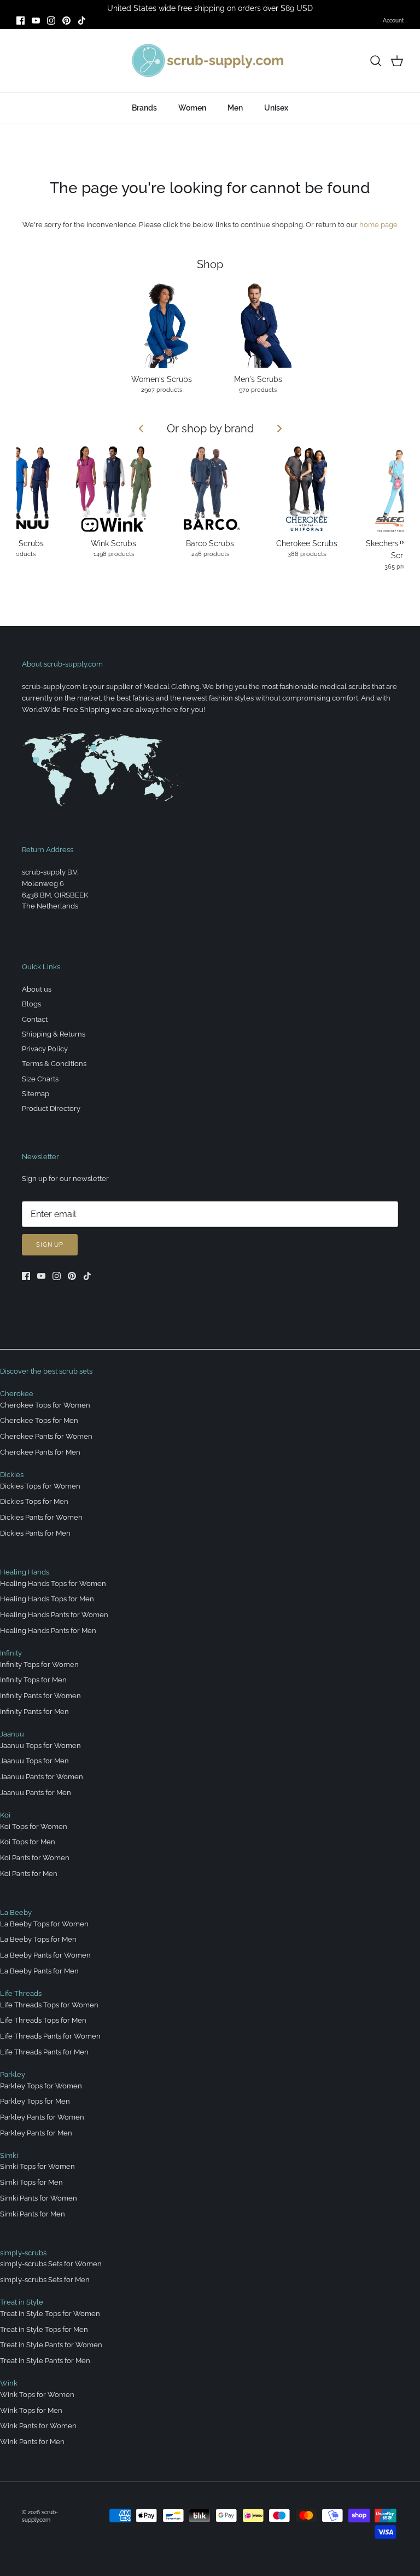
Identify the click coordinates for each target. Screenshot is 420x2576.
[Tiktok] (82, 21)
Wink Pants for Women (38, 2426)
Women (192, 108)
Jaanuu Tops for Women (40, 1746)
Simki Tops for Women (37, 2166)
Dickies (12, 1475)
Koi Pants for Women (35, 1858)
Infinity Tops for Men (33, 1680)
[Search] (376, 61)
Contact (35, 1019)
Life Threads (21, 1993)
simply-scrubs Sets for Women (51, 2264)
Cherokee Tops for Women (45, 1405)
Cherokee (17, 1394)
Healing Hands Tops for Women (53, 1584)
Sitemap (36, 1094)
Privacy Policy (45, 1049)
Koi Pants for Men (29, 1874)
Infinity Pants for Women (40, 1696)
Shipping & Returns (54, 1034)
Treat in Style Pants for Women (51, 2345)
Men (235, 108)
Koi (5, 1815)
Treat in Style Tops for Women (50, 2314)
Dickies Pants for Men (35, 1533)
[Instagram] (51, 21)
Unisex (276, 108)
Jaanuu (12, 1734)
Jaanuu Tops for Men (34, 1761)
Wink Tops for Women (37, 2395)
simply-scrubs (23, 2253)
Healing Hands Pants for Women (54, 1615)
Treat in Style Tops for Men (44, 2329)
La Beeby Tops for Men (38, 1939)
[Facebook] (21, 21)
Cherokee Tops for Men (39, 1420)
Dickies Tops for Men (34, 1501)
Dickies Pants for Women (41, 1517)
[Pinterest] (66, 21)
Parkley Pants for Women (42, 2117)
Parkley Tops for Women (41, 2086)
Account (393, 21)
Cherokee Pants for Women (46, 1436)
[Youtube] (36, 21)
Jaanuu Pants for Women (42, 1777)
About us (37, 989)
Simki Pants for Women (39, 2198)
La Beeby (16, 1912)
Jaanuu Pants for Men (36, 1793)
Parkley (13, 2074)
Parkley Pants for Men (36, 2133)
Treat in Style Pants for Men (45, 2361)
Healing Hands (25, 1572)
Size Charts (40, 1079)
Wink (9, 2383)
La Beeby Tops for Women (44, 1924)
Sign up (50, 1245)
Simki (9, 2155)
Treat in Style (22, 2302)
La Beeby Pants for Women (45, 1955)
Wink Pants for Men (32, 2442)
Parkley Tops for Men (35, 2101)
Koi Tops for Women (34, 1827)
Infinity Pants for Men (34, 1712)
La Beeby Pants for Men (39, 1971)
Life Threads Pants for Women (50, 2036)
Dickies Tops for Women (40, 1486)
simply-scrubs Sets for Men (45, 2280)
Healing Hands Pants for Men (48, 1631)
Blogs (31, 1004)
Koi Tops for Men (28, 1842)
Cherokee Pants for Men (40, 1452)
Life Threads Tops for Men (43, 2020)
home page (378, 225)
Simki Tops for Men (31, 2182)
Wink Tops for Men (31, 2410)
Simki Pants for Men (33, 2214)
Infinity (11, 1653)
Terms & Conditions (54, 1064)
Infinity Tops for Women (39, 1665)
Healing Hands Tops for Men (47, 1599)
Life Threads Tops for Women (49, 2005)
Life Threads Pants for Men (44, 2052)
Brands (144, 108)
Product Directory (51, 1108)
